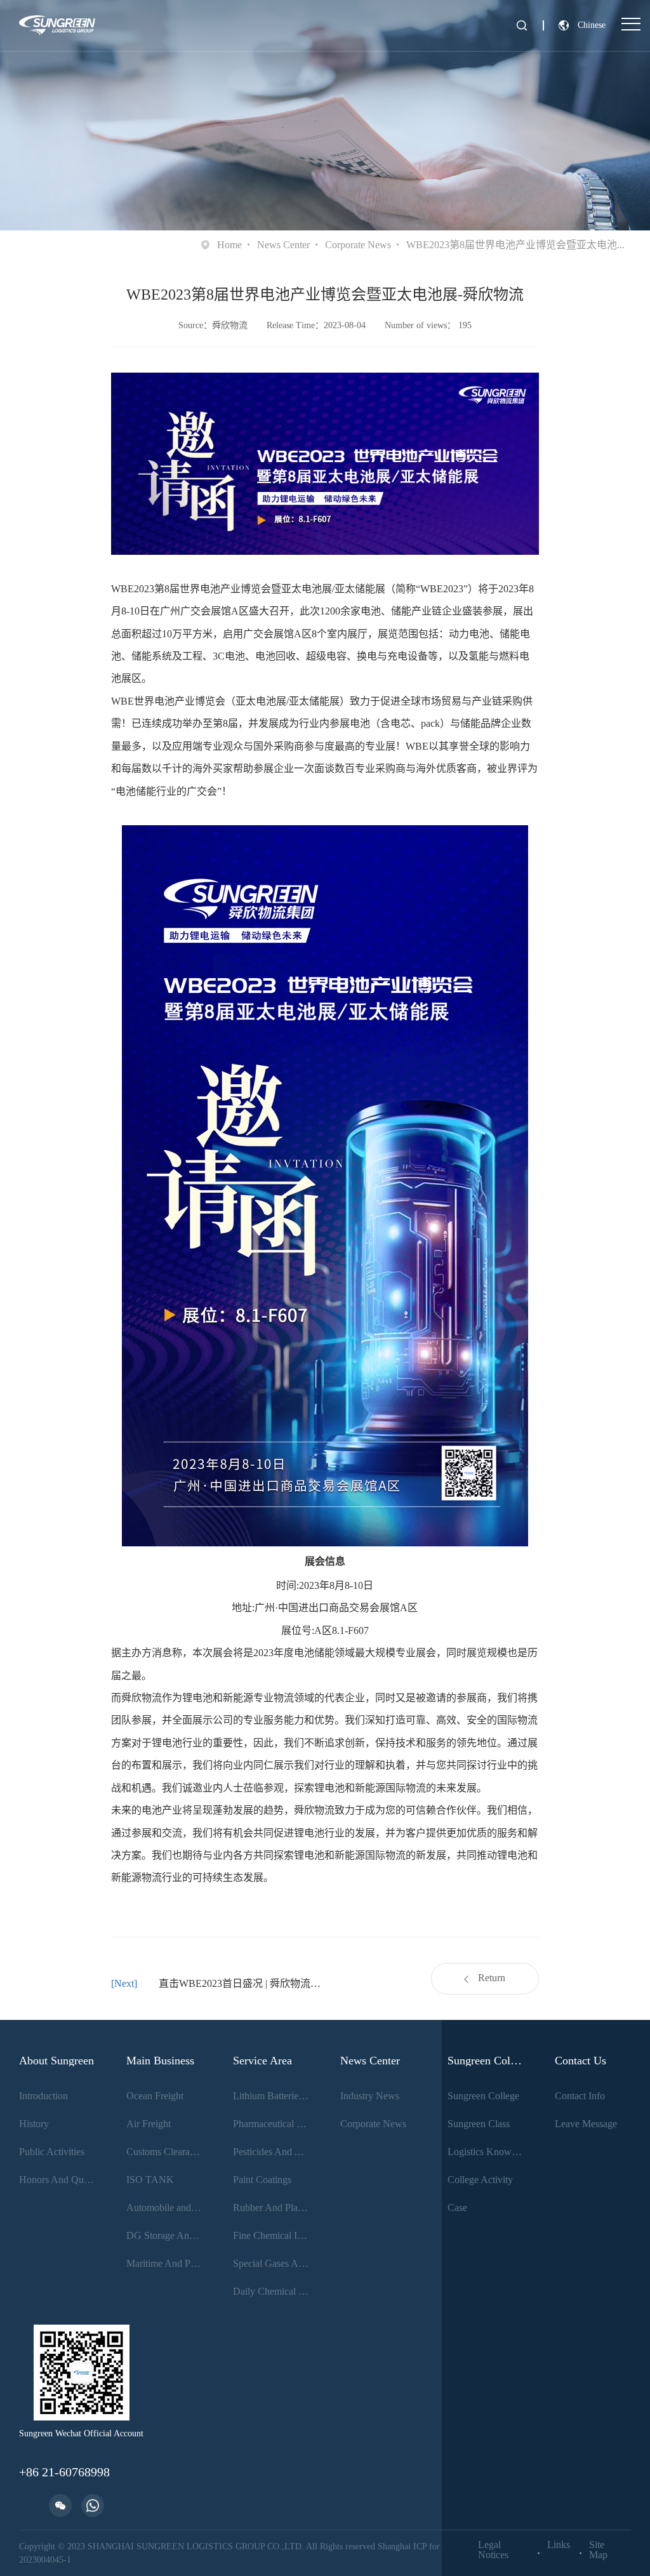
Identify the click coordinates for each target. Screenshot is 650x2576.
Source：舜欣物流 (213, 325)
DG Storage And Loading (165, 2235)
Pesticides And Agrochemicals (271, 2152)
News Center (283, 245)
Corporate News (358, 245)
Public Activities (52, 2152)
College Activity (480, 2180)
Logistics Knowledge (486, 2152)
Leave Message (586, 2124)
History (34, 2124)
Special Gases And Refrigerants (271, 2263)
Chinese (592, 25)
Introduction (43, 2096)
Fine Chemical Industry (271, 2235)
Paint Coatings (262, 2180)
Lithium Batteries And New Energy (271, 2096)
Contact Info (580, 2096)
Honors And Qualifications (57, 2180)
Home (229, 245)
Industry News (370, 2096)
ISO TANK (150, 2180)
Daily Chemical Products (271, 2291)
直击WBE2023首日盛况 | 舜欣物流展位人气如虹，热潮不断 (242, 1983)
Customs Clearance (165, 2152)
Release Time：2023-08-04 (316, 325)
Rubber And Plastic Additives (271, 2208)
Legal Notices (493, 2550)
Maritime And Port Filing (165, 2263)
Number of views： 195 (428, 325)
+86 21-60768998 (64, 2472)
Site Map (598, 2550)
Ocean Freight (155, 2096)
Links (559, 2545)
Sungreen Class (479, 2124)
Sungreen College (483, 2096)
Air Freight (149, 2124)
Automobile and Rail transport (165, 2208)
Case (457, 2208)
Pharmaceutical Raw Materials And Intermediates (271, 2124)
